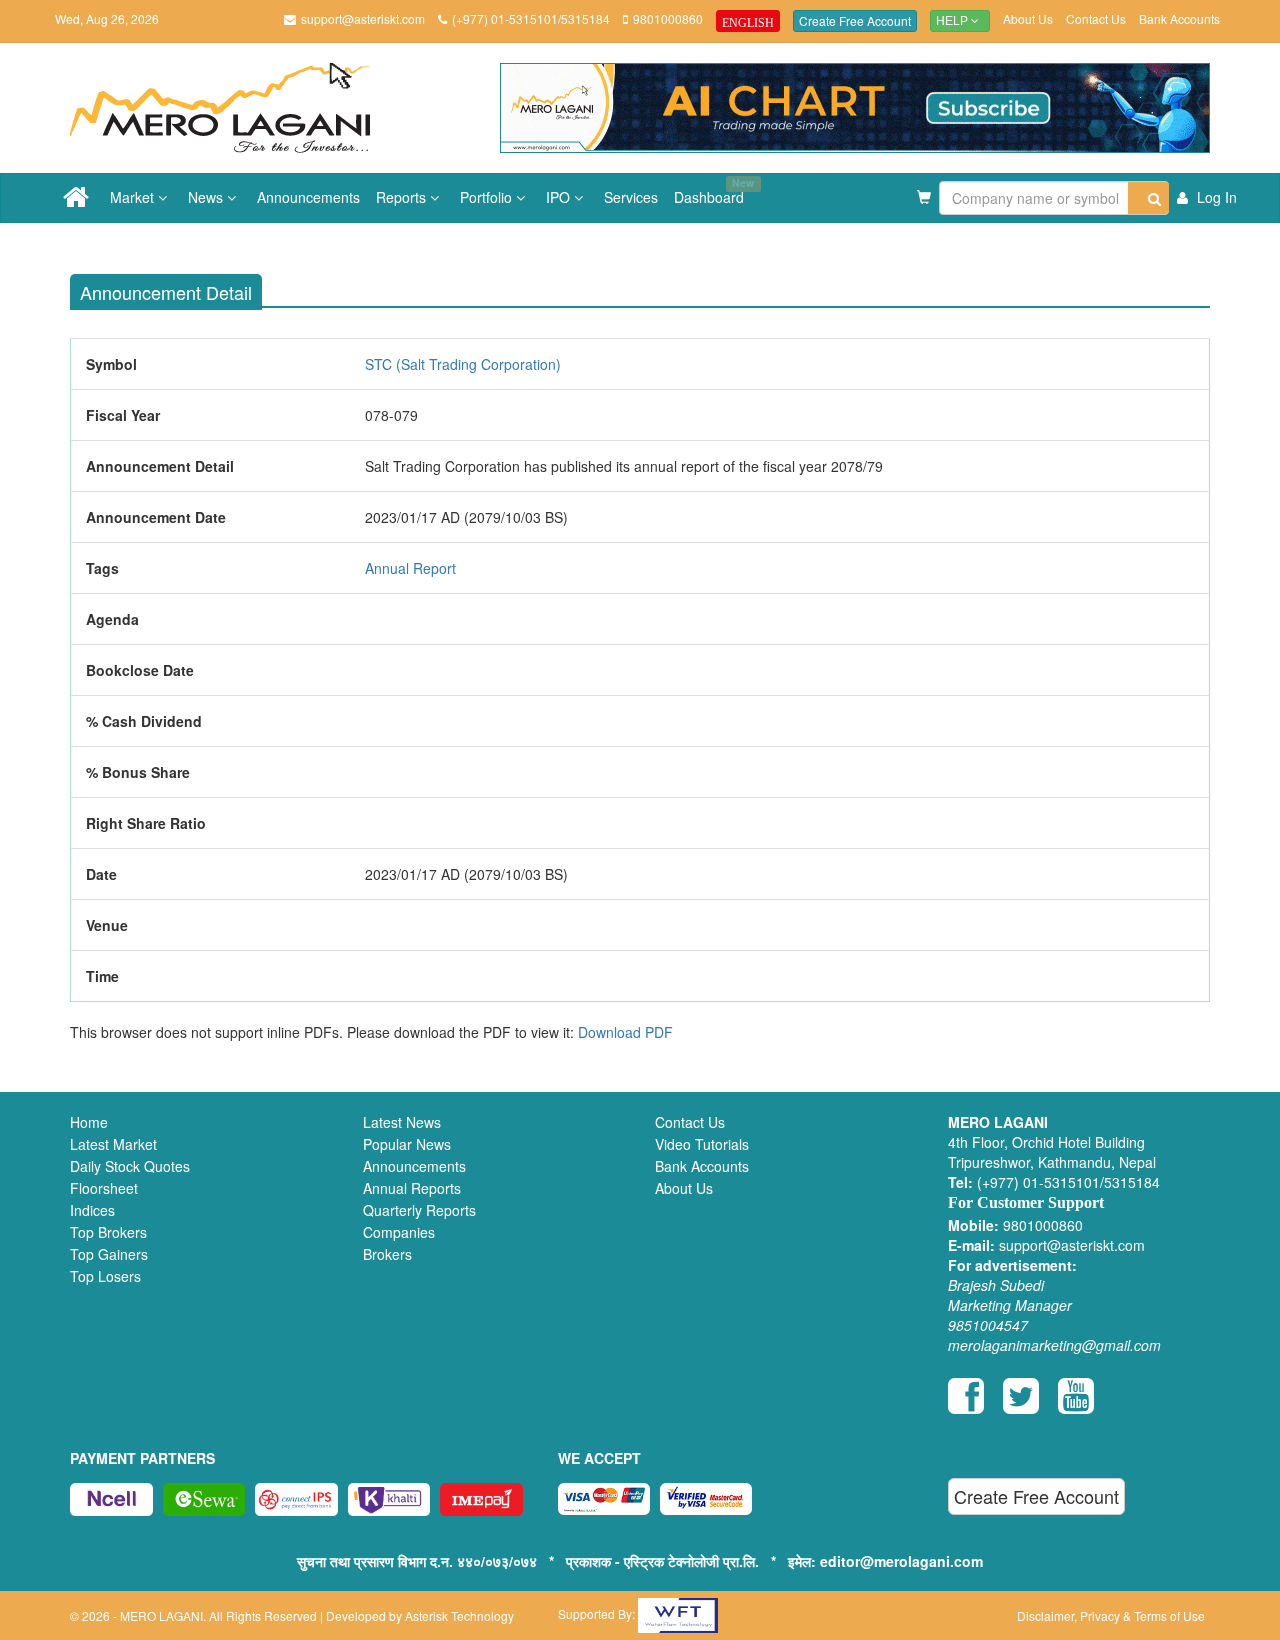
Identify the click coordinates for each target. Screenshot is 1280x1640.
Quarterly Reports (419, 1210)
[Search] (1148, 198)
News (207, 197)
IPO (560, 197)
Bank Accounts (1179, 18)
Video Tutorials (702, 1144)
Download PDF (625, 1032)
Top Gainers (109, 1254)
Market (134, 197)
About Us (1028, 18)
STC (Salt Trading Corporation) (463, 364)
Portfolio (488, 197)
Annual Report (410, 568)
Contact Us (1096, 18)
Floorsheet (104, 1188)
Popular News (407, 1144)
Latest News (402, 1122)
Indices (92, 1210)
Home (89, 1122)
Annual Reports (412, 1188)
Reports (403, 197)
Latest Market (113, 1144)
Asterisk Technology (459, 1615)
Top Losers (105, 1276)
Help (953, 21)
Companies (399, 1232)
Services (631, 197)
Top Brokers (108, 1232)
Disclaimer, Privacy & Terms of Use (1111, 1615)
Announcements (308, 197)
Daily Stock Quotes (130, 1166)
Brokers (387, 1254)
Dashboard (713, 191)
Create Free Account (855, 20)
